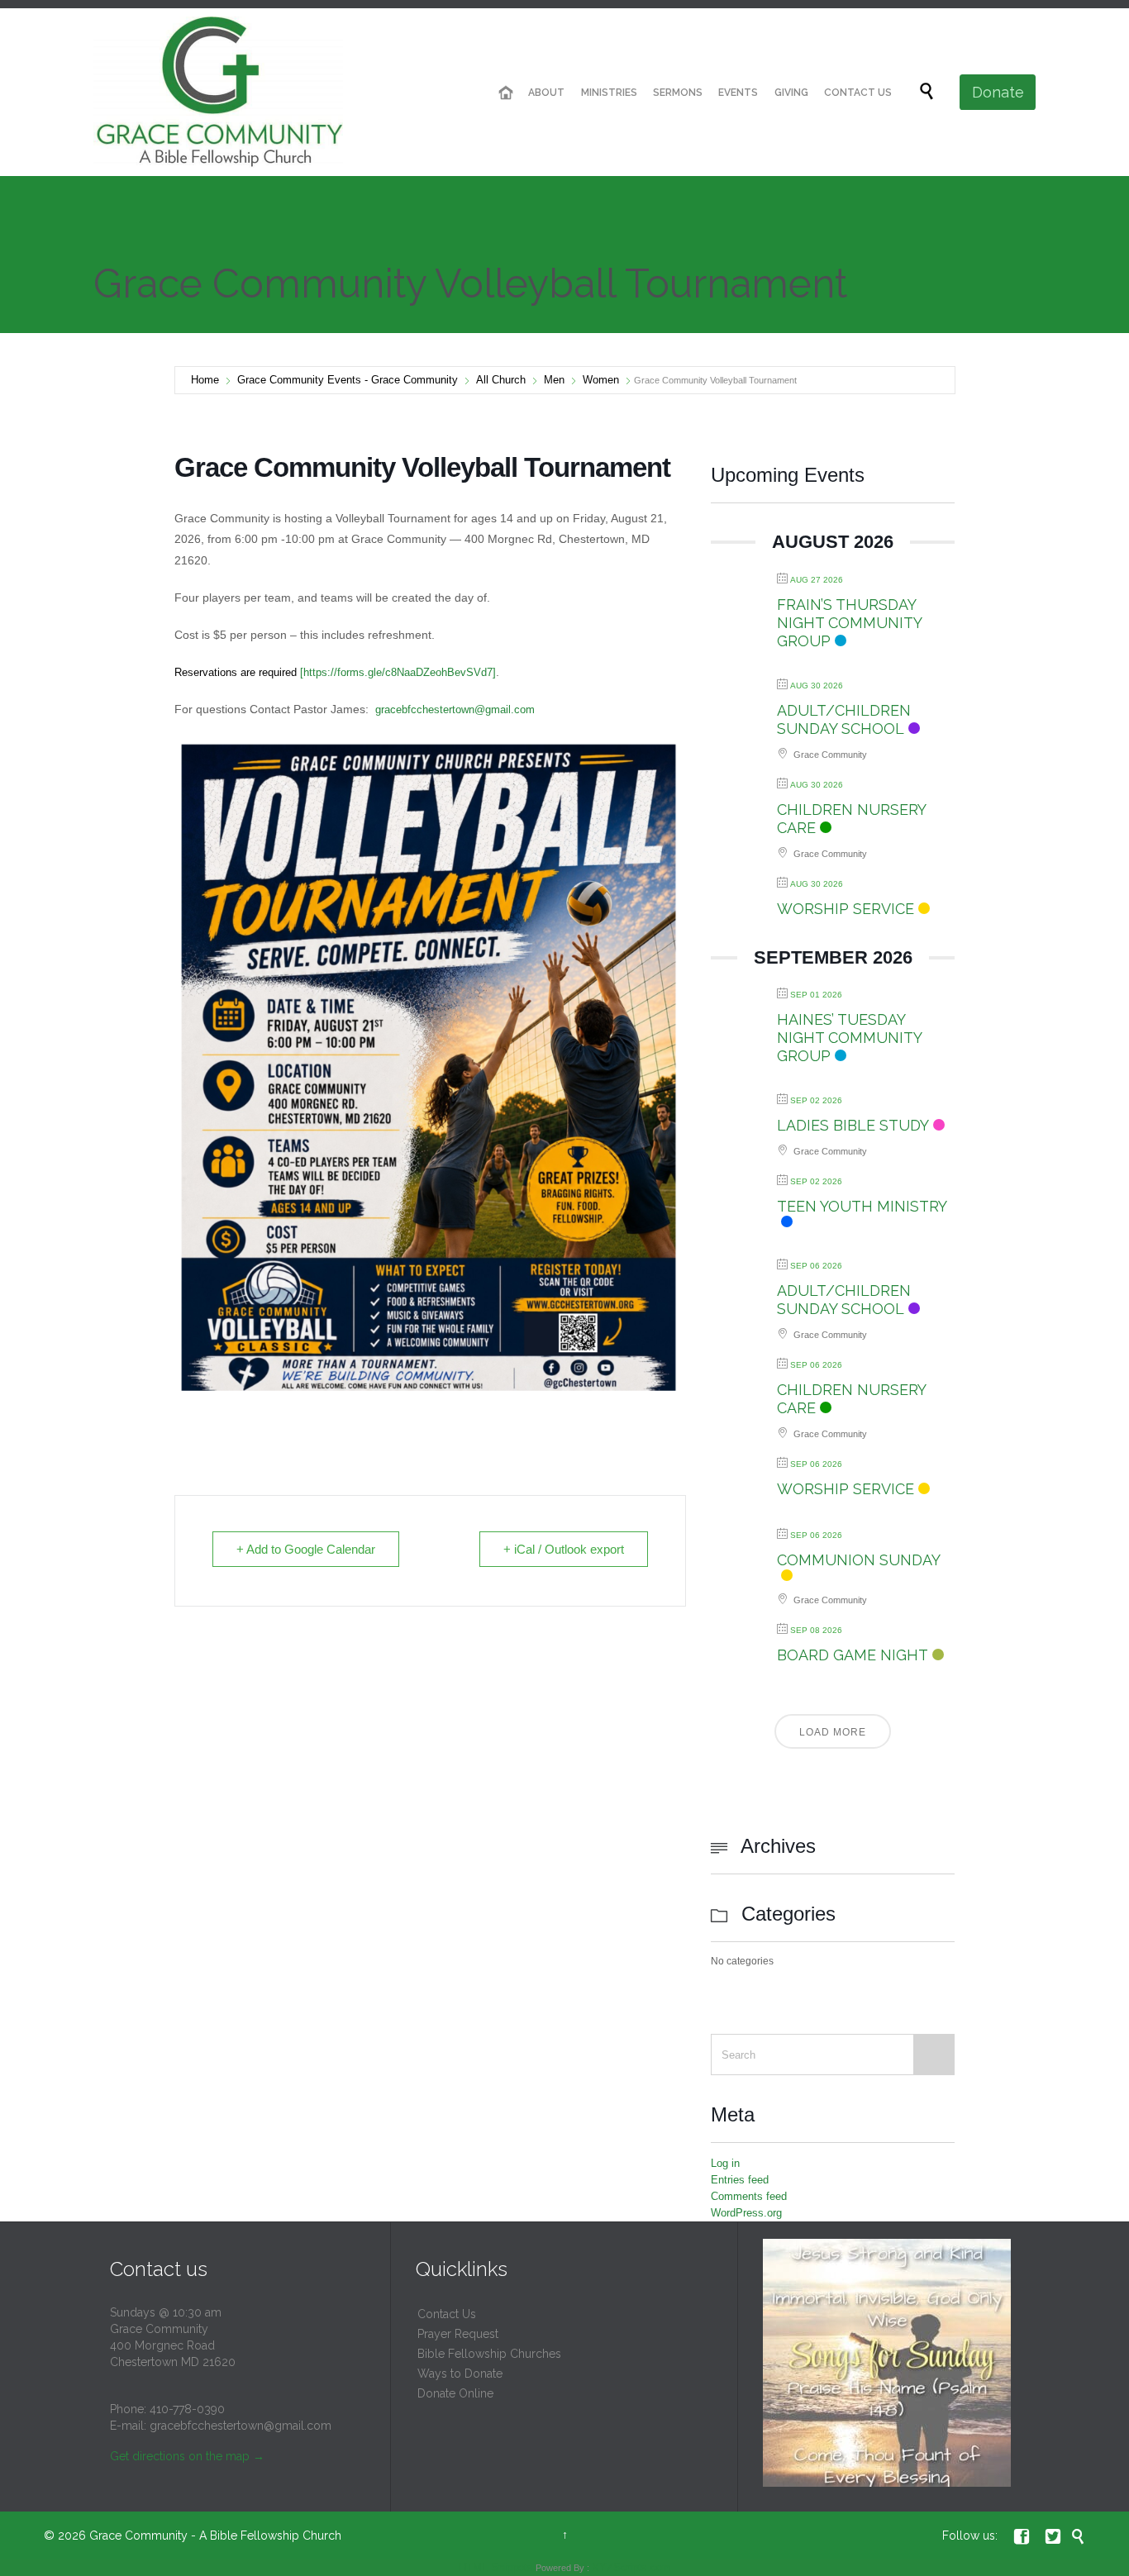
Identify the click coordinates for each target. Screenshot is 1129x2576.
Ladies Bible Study (853, 1125)
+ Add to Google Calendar (306, 1549)
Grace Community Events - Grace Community (348, 380)
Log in (725, 2163)
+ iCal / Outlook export (564, 1549)
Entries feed (740, 2180)
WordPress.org (746, 2213)
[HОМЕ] (506, 93)
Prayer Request (458, 2334)
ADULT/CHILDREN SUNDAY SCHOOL (844, 719)
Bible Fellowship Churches (489, 2354)
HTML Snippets (496, 2567)
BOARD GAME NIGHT (853, 1655)
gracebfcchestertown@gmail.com (455, 709)
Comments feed (749, 2196)
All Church (501, 380)
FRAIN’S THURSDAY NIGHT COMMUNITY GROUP (849, 623)
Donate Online (455, 2393)
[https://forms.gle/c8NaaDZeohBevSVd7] (335, 672)
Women (601, 380)
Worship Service (846, 909)
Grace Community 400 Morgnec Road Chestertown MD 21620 (173, 2345)
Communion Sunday (859, 1560)
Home (205, 380)
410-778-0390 (187, 2409)
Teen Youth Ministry (862, 1206)
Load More (833, 1732)
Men (554, 380)
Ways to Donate (460, 2374)
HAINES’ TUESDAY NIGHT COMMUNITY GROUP (849, 1038)
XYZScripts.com (631, 2567)
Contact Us (447, 2314)
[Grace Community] (218, 92)
